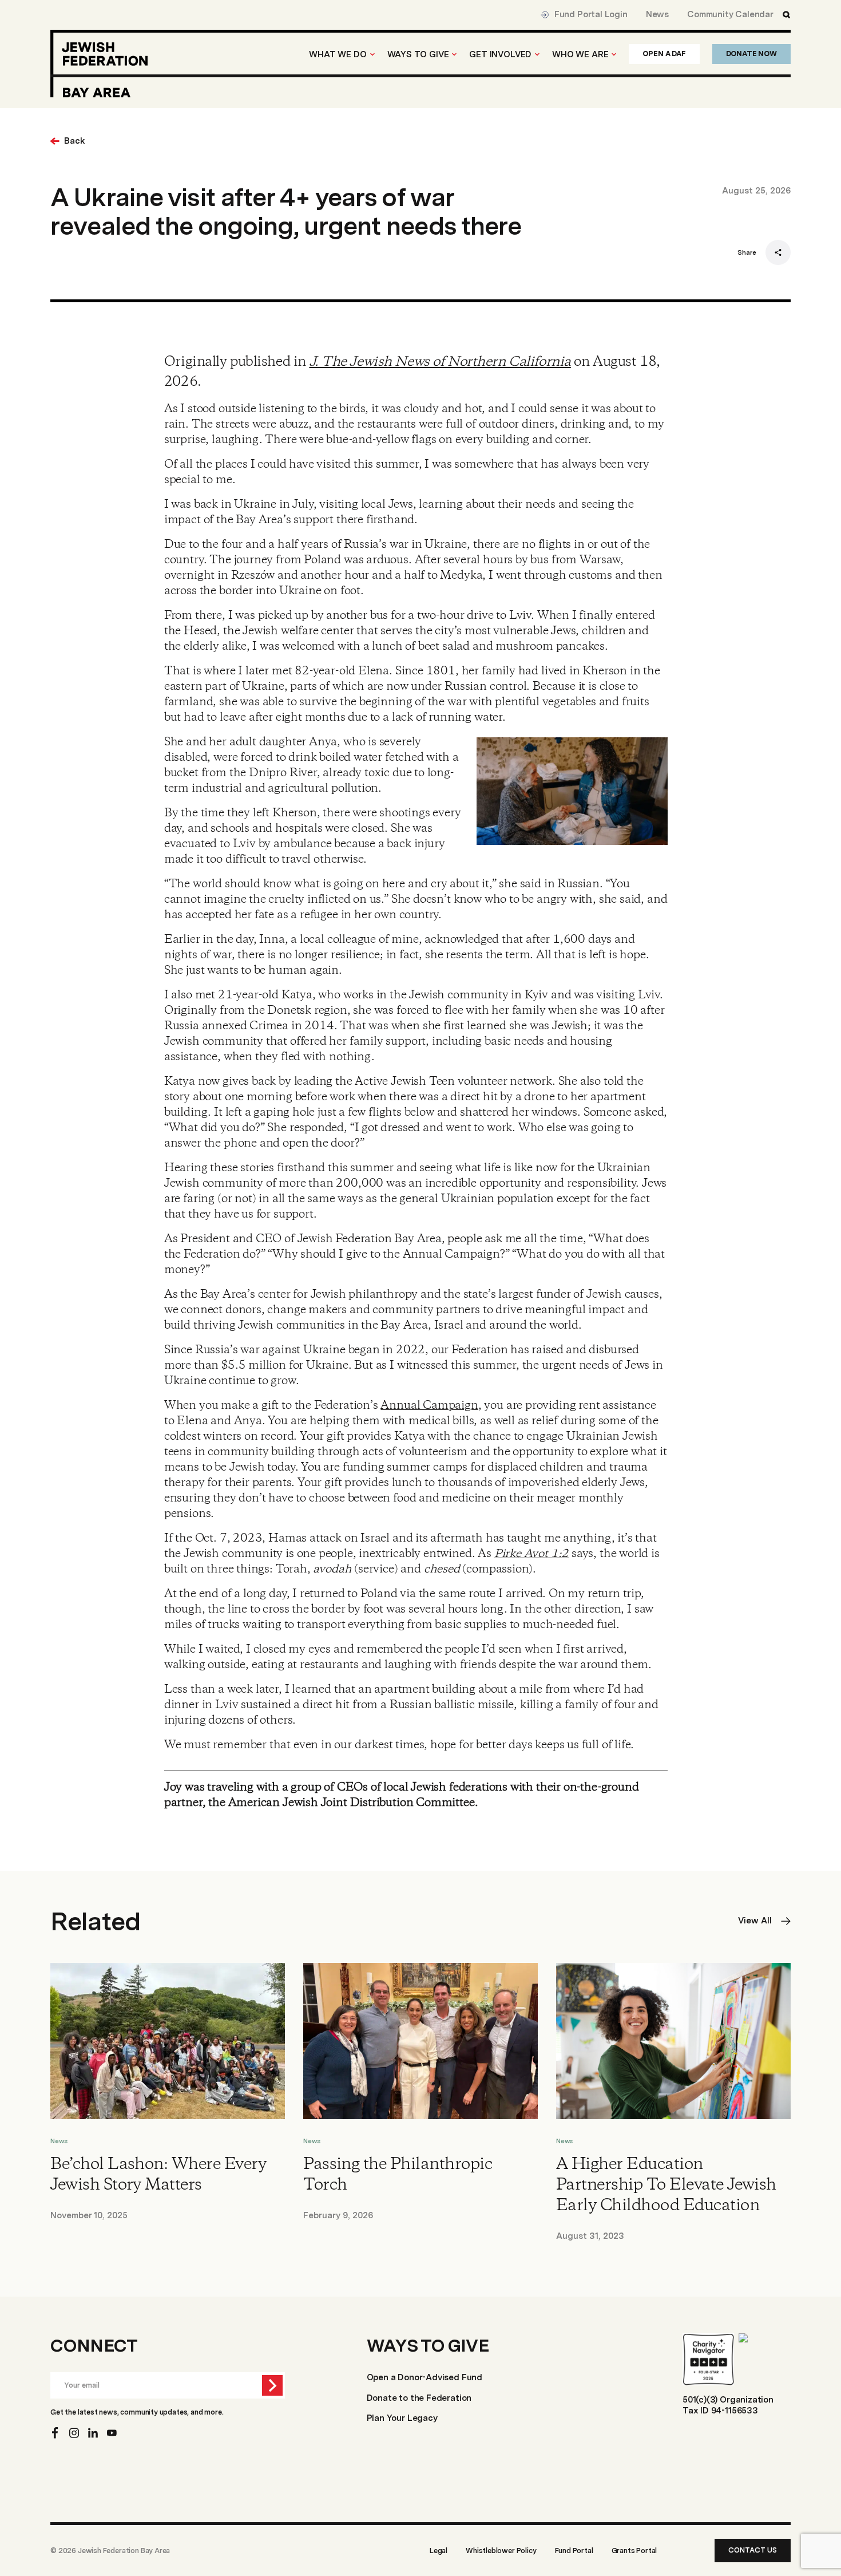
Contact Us (753, 2550)
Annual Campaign (429, 1406)
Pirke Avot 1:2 (531, 1554)
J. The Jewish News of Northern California (440, 362)
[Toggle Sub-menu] (372, 54)
